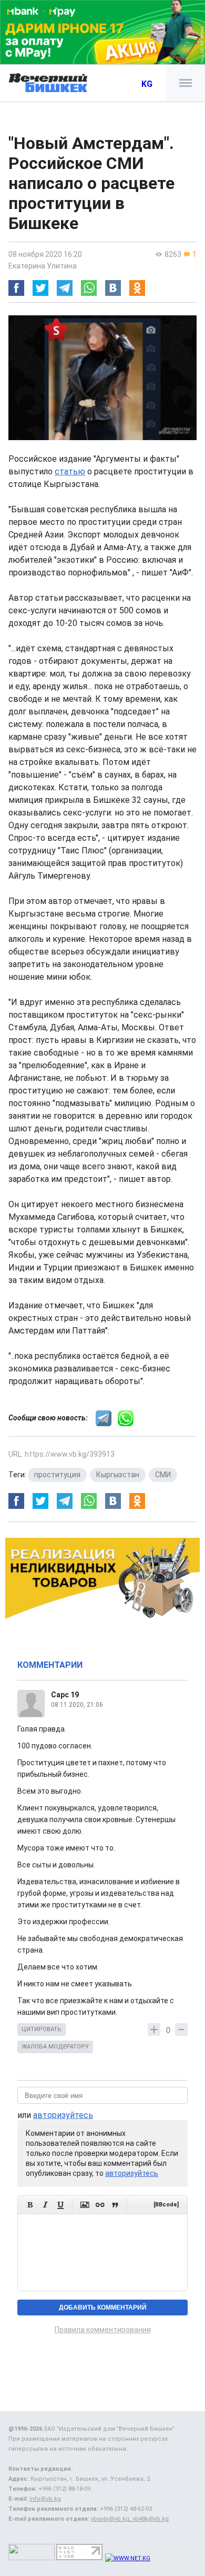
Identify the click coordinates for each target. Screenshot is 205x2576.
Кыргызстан (118, 1475)
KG (147, 84)
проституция (57, 1475)
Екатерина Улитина (43, 266)
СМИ (163, 1475)
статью (70, 471)
